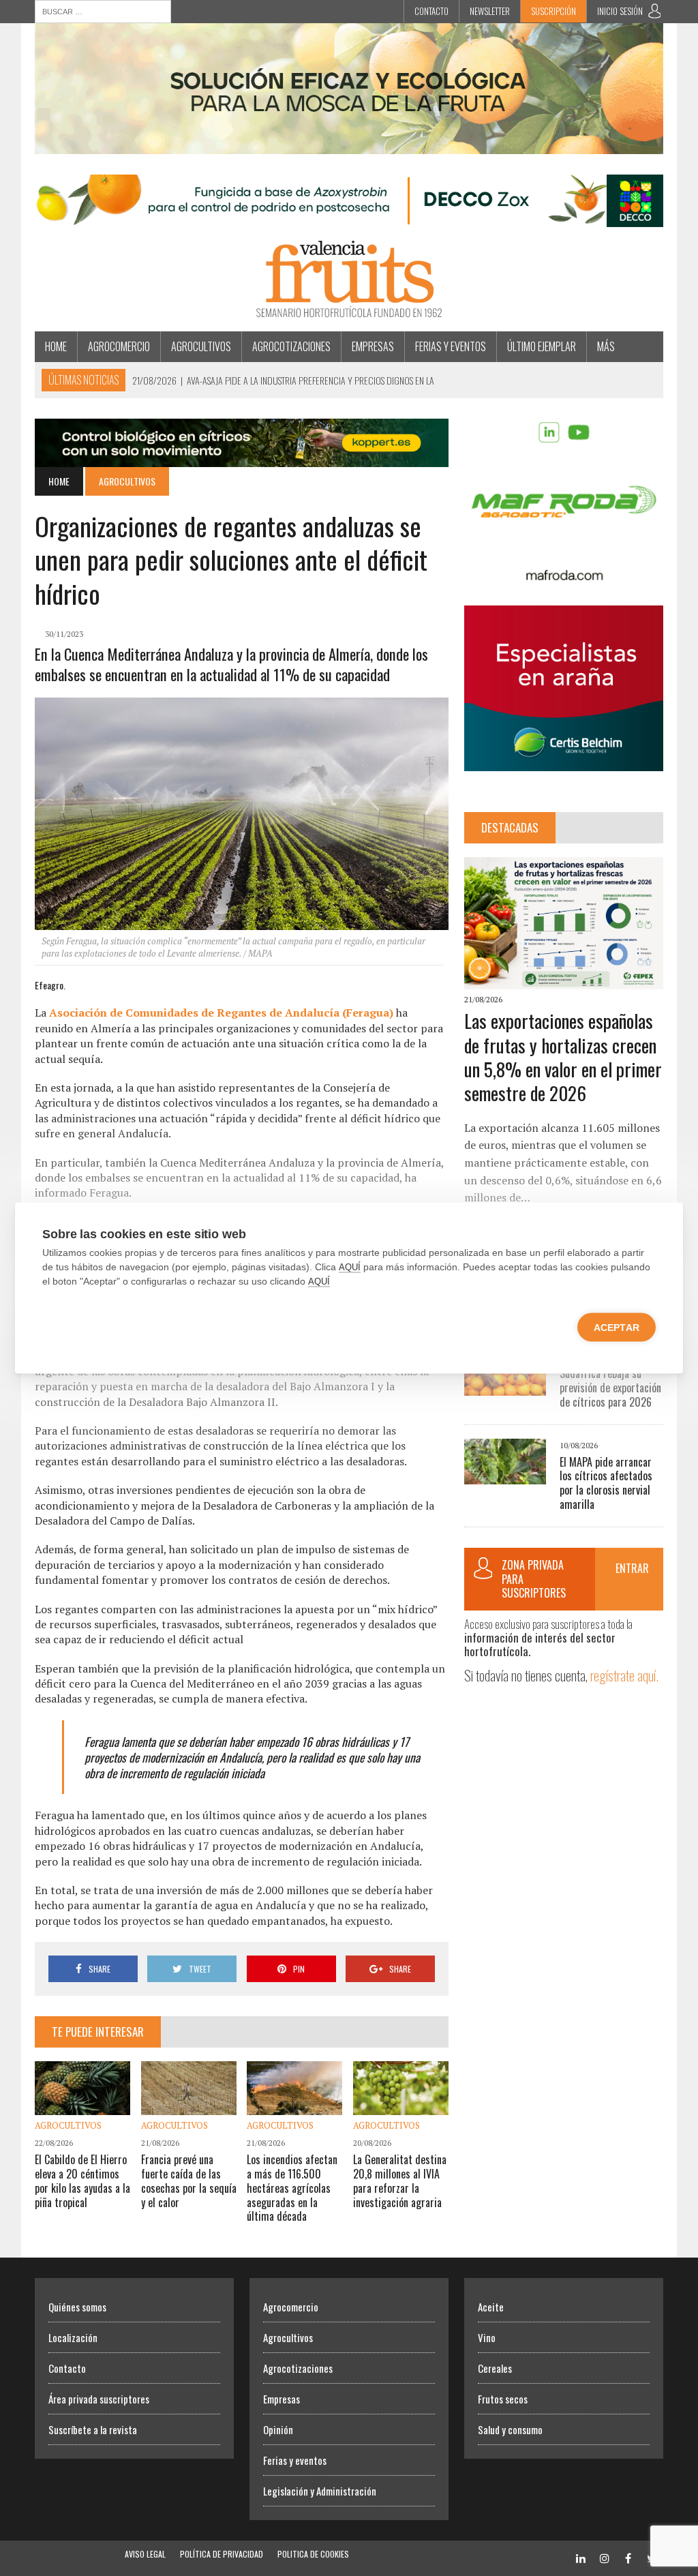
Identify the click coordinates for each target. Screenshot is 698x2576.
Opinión (278, 2429)
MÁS (606, 346)
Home (56, 346)
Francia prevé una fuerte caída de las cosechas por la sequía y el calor (189, 2181)
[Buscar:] (103, 10)
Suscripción (553, 11)
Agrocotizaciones (291, 346)
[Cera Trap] (349, 145)
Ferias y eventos (451, 346)
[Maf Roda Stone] (564, 575)
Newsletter (490, 11)
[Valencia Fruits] (349, 279)
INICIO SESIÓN (620, 11)
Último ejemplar (542, 346)
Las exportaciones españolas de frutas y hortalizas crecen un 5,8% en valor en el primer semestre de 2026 (563, 1057)
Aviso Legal (145, 2554)
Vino (487, 2337)
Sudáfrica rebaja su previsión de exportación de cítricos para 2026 (610, 1388)
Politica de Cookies (313, 2554)
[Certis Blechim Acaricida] (564, 762)
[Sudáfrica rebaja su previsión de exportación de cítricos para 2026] (505, 1386)
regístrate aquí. (624, 1675)
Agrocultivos (201, 346)
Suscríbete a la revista (93, 2429)
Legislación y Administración (320, 2491)
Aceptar (617, 1328)
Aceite (491, 2307)
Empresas (373, 346)
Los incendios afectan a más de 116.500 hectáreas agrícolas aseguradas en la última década (292, 2188)
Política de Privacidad (222, 2554)
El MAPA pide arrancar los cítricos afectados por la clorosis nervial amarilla (606, 1483)
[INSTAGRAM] (605, 2557)
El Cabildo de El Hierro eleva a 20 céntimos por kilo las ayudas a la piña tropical (82, 2181)
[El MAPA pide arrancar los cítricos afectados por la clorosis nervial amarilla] (505, 1475)
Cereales (495, 2368)
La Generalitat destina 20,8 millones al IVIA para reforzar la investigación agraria (400, 2181)
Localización (73, 2337)
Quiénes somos (77, 2307)
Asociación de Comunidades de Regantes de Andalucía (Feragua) (221, 1013)
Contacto (431, 11)
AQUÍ (350, 1267)
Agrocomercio (119, 346)
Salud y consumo (510, 2429)
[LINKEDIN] (581, 2557)
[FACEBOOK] (628, 2557)
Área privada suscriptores (99, 2399)
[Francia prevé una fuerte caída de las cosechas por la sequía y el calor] (189, 2106)
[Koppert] (242, 458)
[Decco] (349, 218)
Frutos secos (503, 2399)
